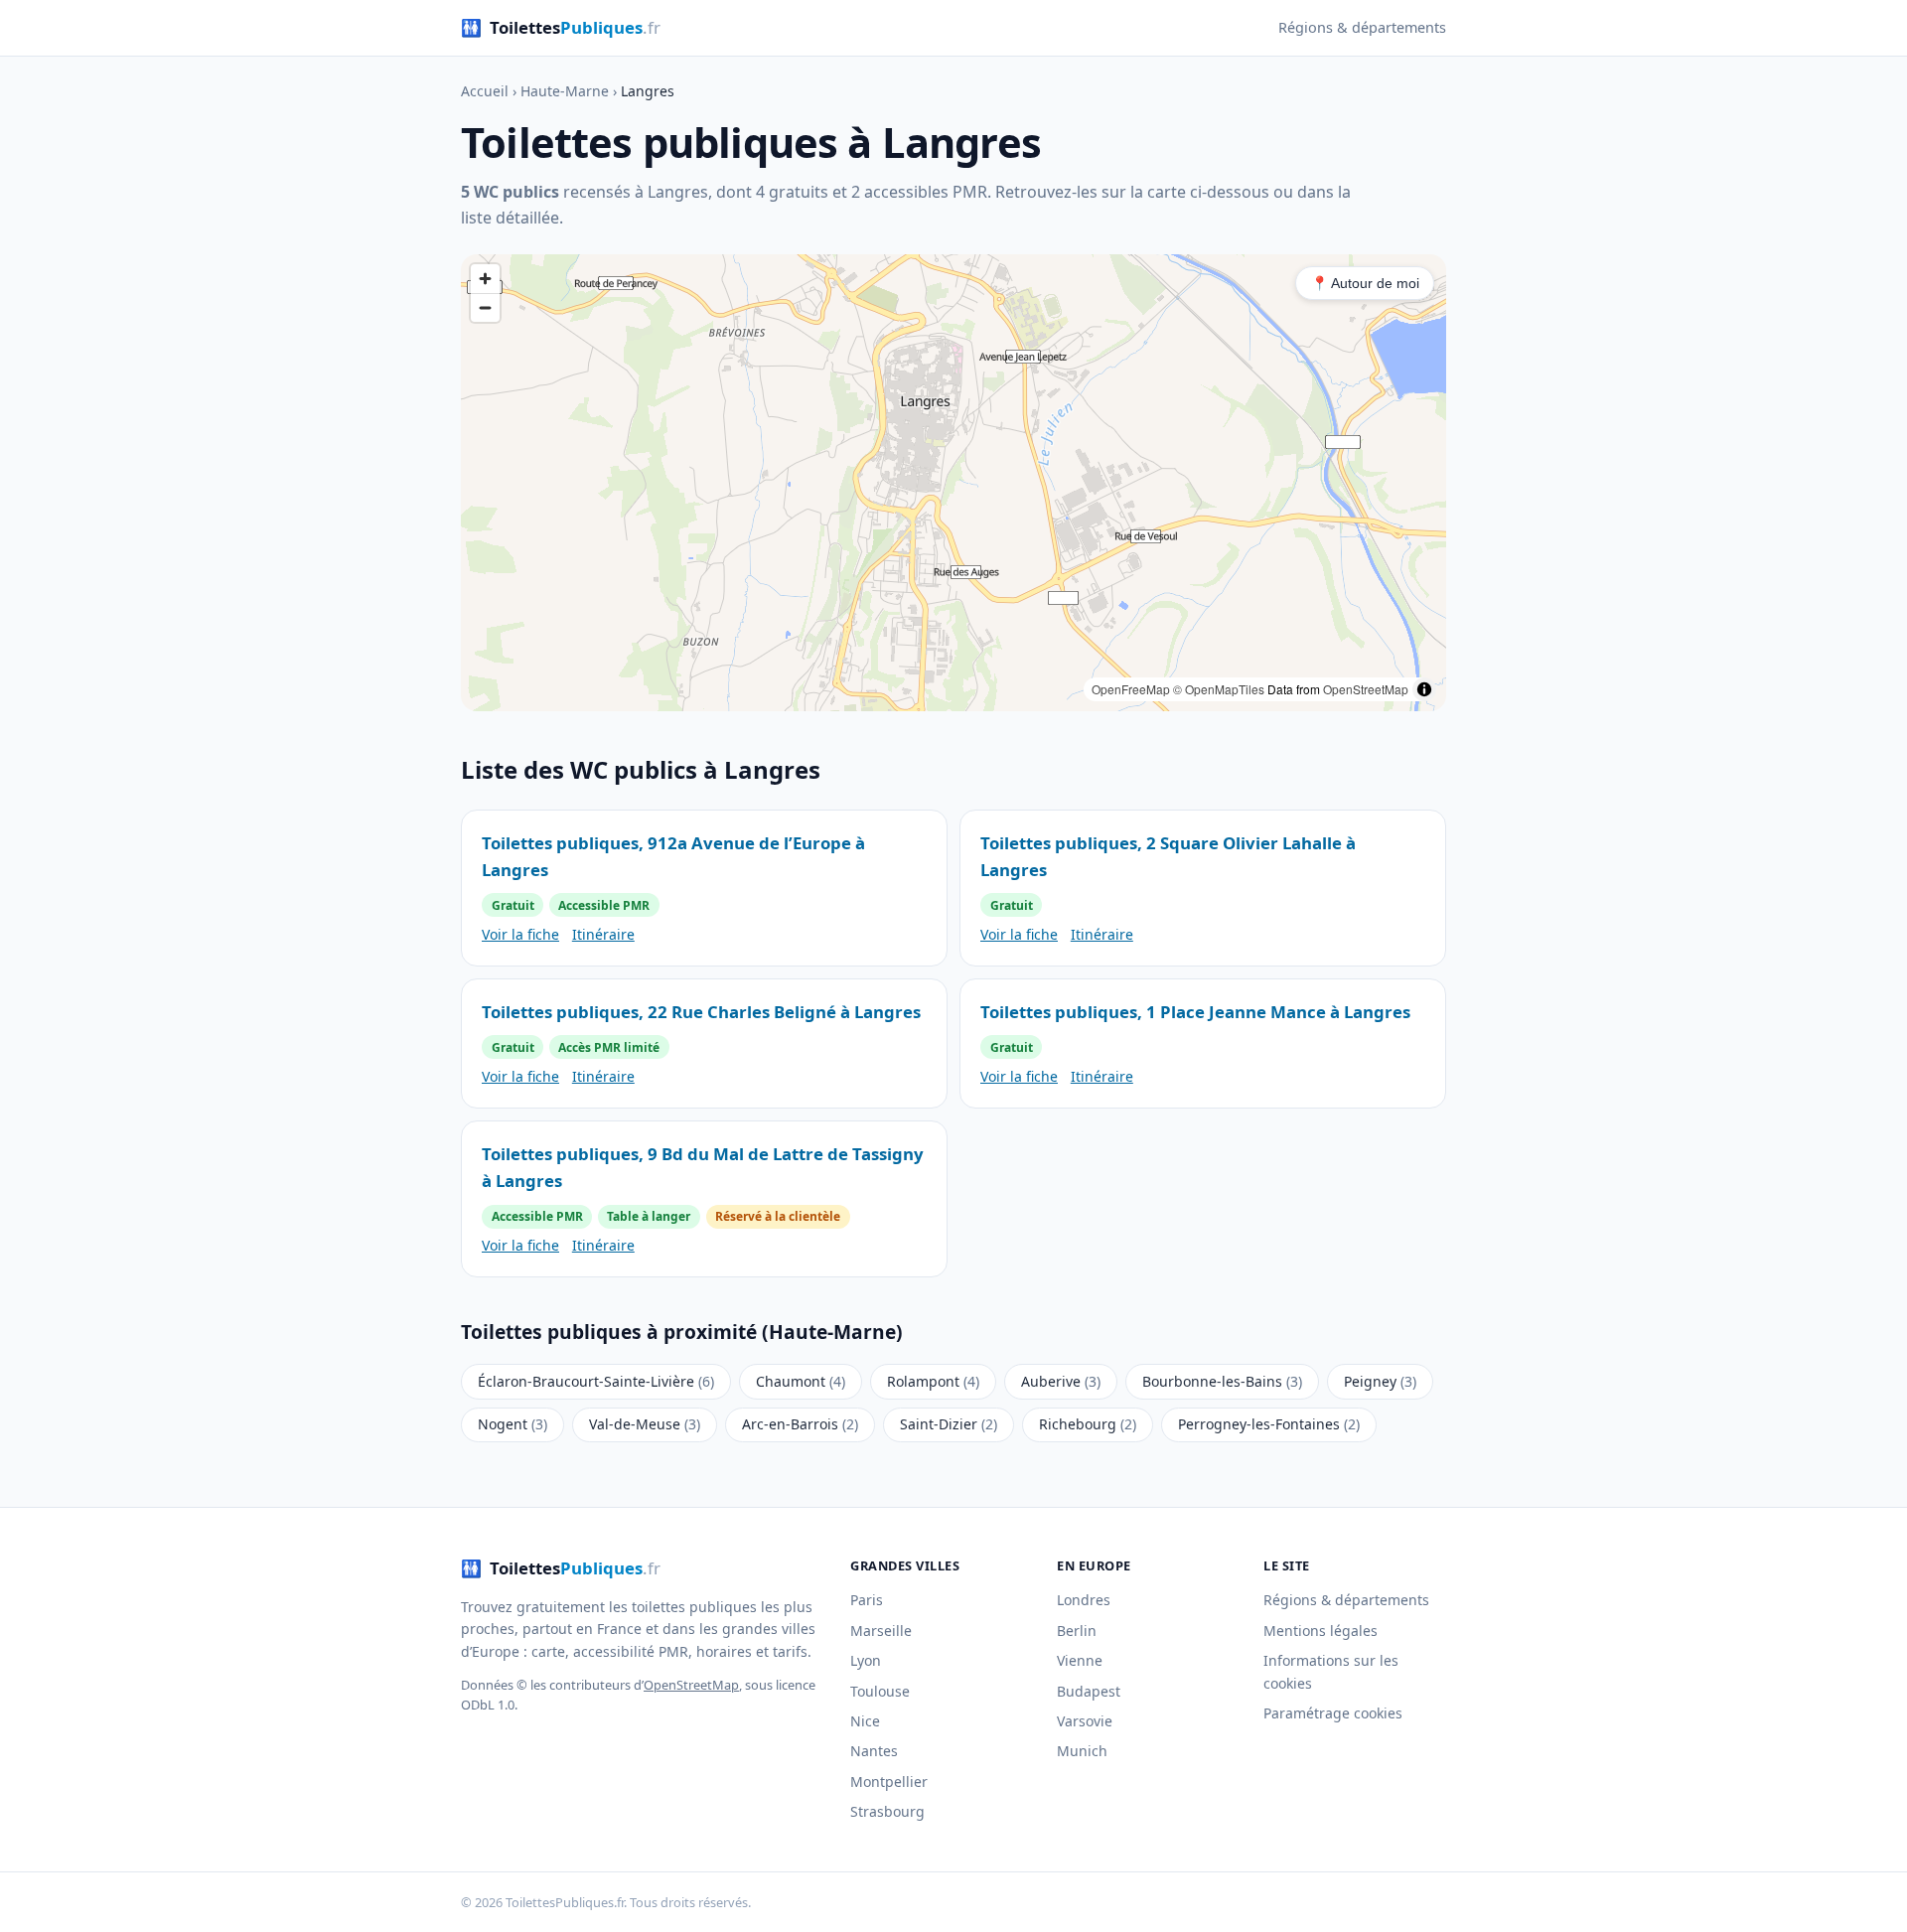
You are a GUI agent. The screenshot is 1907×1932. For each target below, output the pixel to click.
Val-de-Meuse (645, 1424)
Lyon (866, 1660)
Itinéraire (603, 934)
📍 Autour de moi (1365, 283)
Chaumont (801, 1381)
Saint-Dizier (949, 1424)
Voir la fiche (520, 934)
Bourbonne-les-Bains (1222, 1381)
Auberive (1061, 1381)
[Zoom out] (485, 307)
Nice (865, 1721)
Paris (867, 1600)
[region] (953, 483)
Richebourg (1088, 1424)
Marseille (881, 1631)
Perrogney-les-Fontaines (1269, 1424)
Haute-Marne (565, 91)
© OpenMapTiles (1219, 689)
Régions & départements (1362, 27)
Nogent (513, 1424)
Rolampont (933, 1381)
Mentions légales (1320, 1631)
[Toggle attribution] (1424, 689)
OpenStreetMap (1366, 689)
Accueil (485, 91)
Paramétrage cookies (1333, 1713)
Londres (1084, 1600)
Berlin (1077, 1631)
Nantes (874, 1751)
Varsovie (1085, 1721)
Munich (1082, 1751)
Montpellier (889, 1782)
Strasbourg (887, 1811)
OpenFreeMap (1131, 689)
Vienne (1080, 1660)
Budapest (1089, 1691)
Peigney (1380, 1381)
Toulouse (880, 1691)
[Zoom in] (485, 279)
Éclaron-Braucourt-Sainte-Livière (596, 1381)
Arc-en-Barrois (800, 1424)
